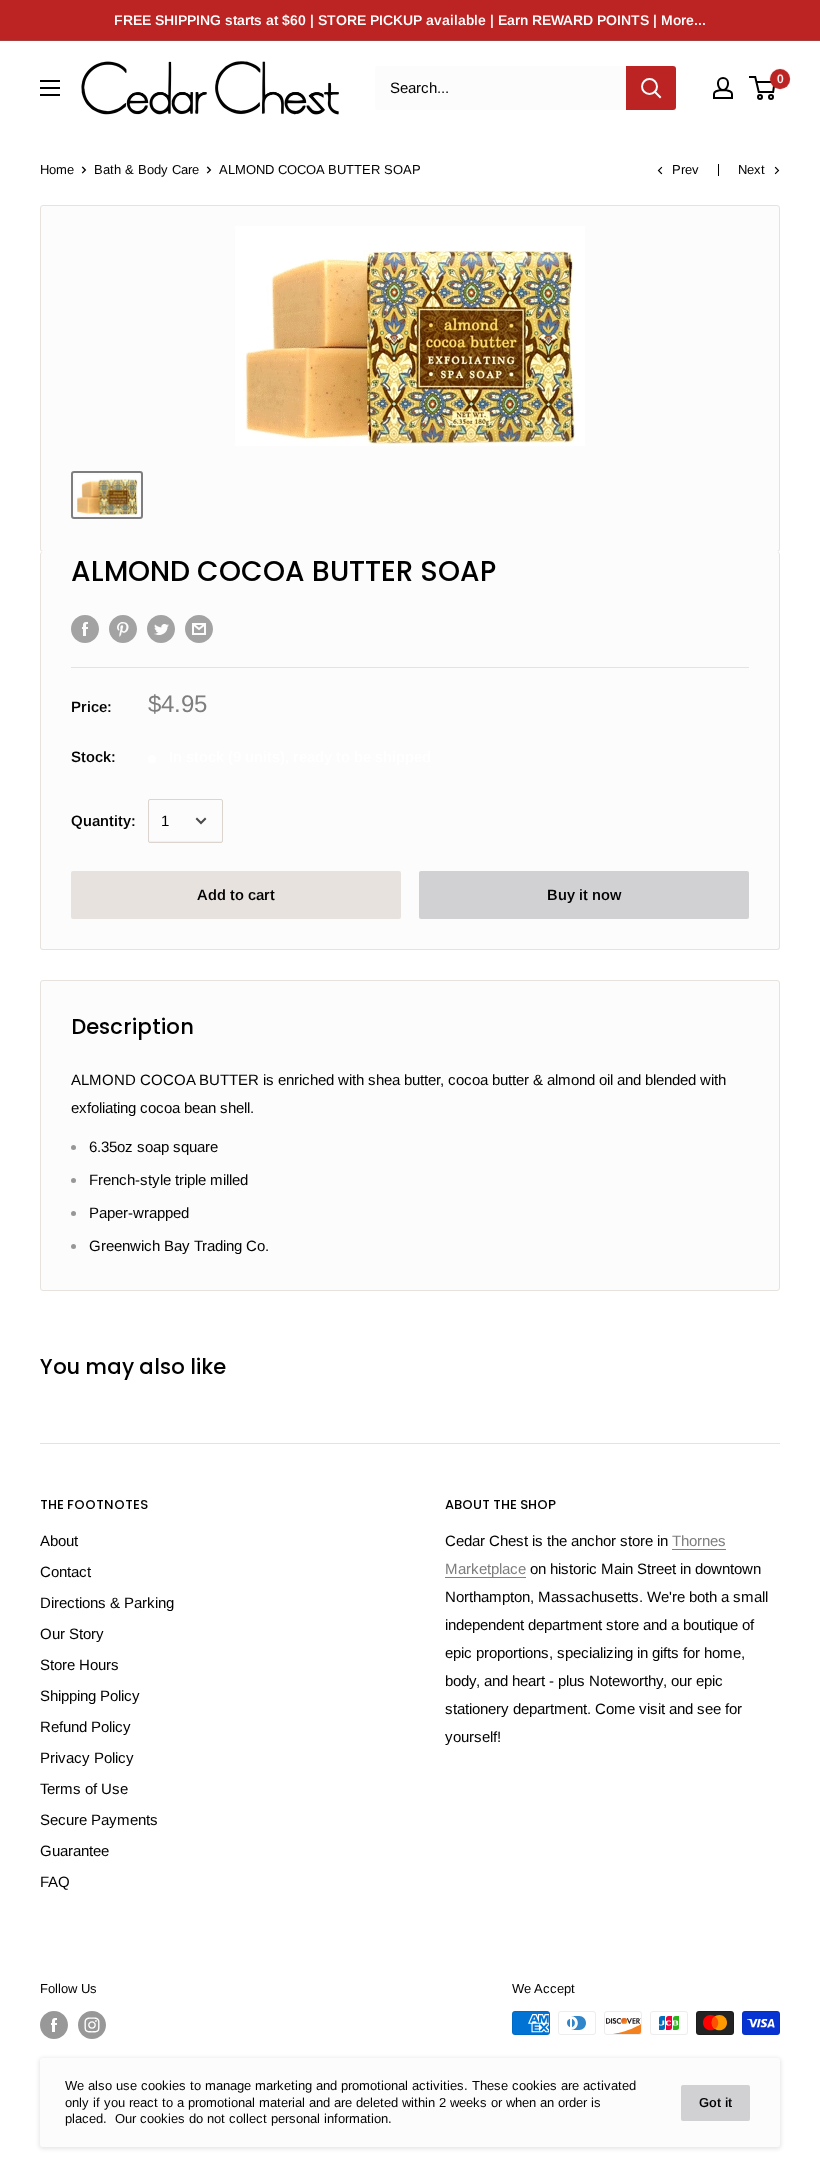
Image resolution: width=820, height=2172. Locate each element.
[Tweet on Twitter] (161, 628)
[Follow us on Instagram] (92, 2025)
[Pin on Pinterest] (123, 628)
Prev (685, 169)
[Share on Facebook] (85, 628)
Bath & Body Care (146, 169)
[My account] (723, 88)
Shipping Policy (90, 1695)
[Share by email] (199, 628)
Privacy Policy (87, 1757)
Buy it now (584, 894)
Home (57, 169)
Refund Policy (85, 1726)
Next (751, 169)
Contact (65, 1571)
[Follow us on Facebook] (54, 2025)
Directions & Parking (107, 1602)
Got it (715, 2102)
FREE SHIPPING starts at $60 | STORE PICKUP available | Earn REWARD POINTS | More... (410, 20)
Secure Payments (99, 1819)
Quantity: (103, 820)
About (59, 1540)
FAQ (55, 1881)
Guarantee (74, 1850)
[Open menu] (50, 88)
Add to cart (236, 894)
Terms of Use (84, 1788)
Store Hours (79, 1664)
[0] (763, 88)
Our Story (72, 1633)
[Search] (651, 88)
